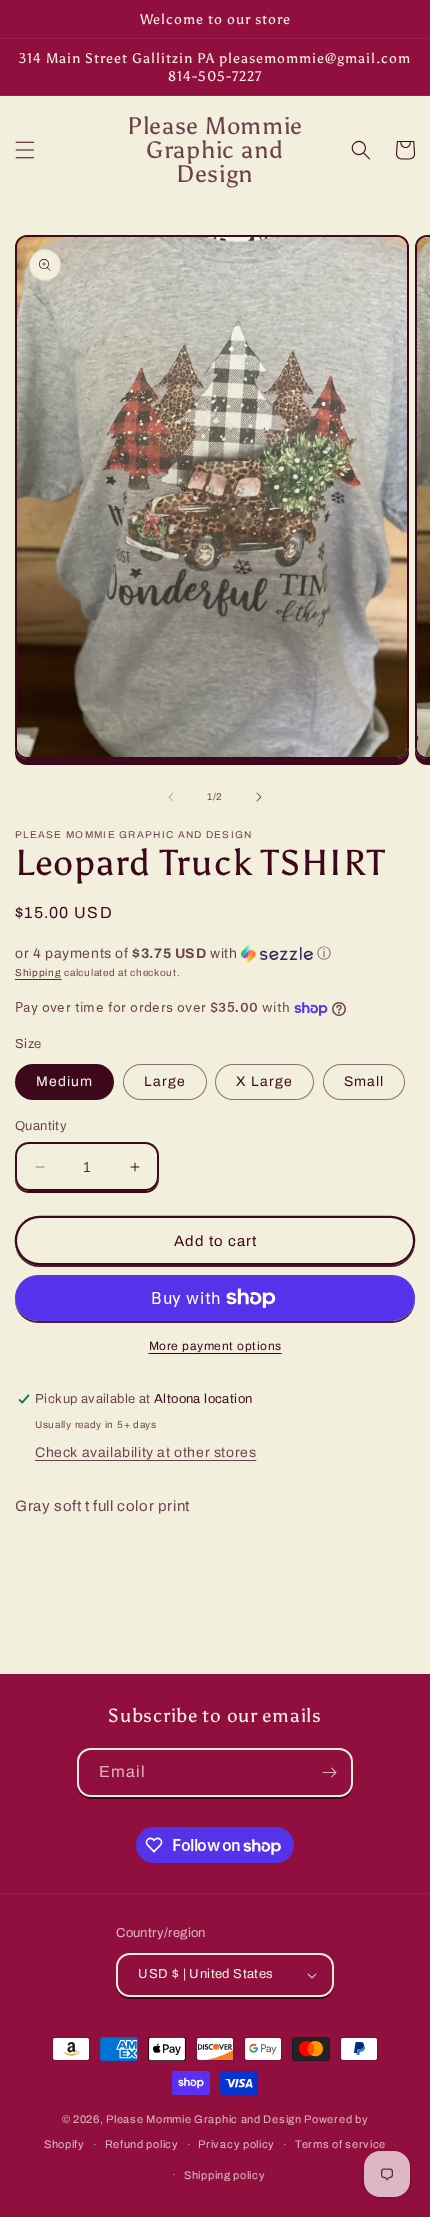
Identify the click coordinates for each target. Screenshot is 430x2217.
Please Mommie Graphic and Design (205, 2119)
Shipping (38, 972)
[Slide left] (171, 797)
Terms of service (340, 2144)
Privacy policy (236, 2144)
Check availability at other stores (145, 1452)
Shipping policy (225, 2175)
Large (165, 1081)
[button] (25, 150)
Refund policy (142, 2144)
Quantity (41, 1126)
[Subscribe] (329, 1772)
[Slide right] (259, 797)
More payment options (215, 1346)
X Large (264, 1081)
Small (364, 1081)
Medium (64, 1081)
